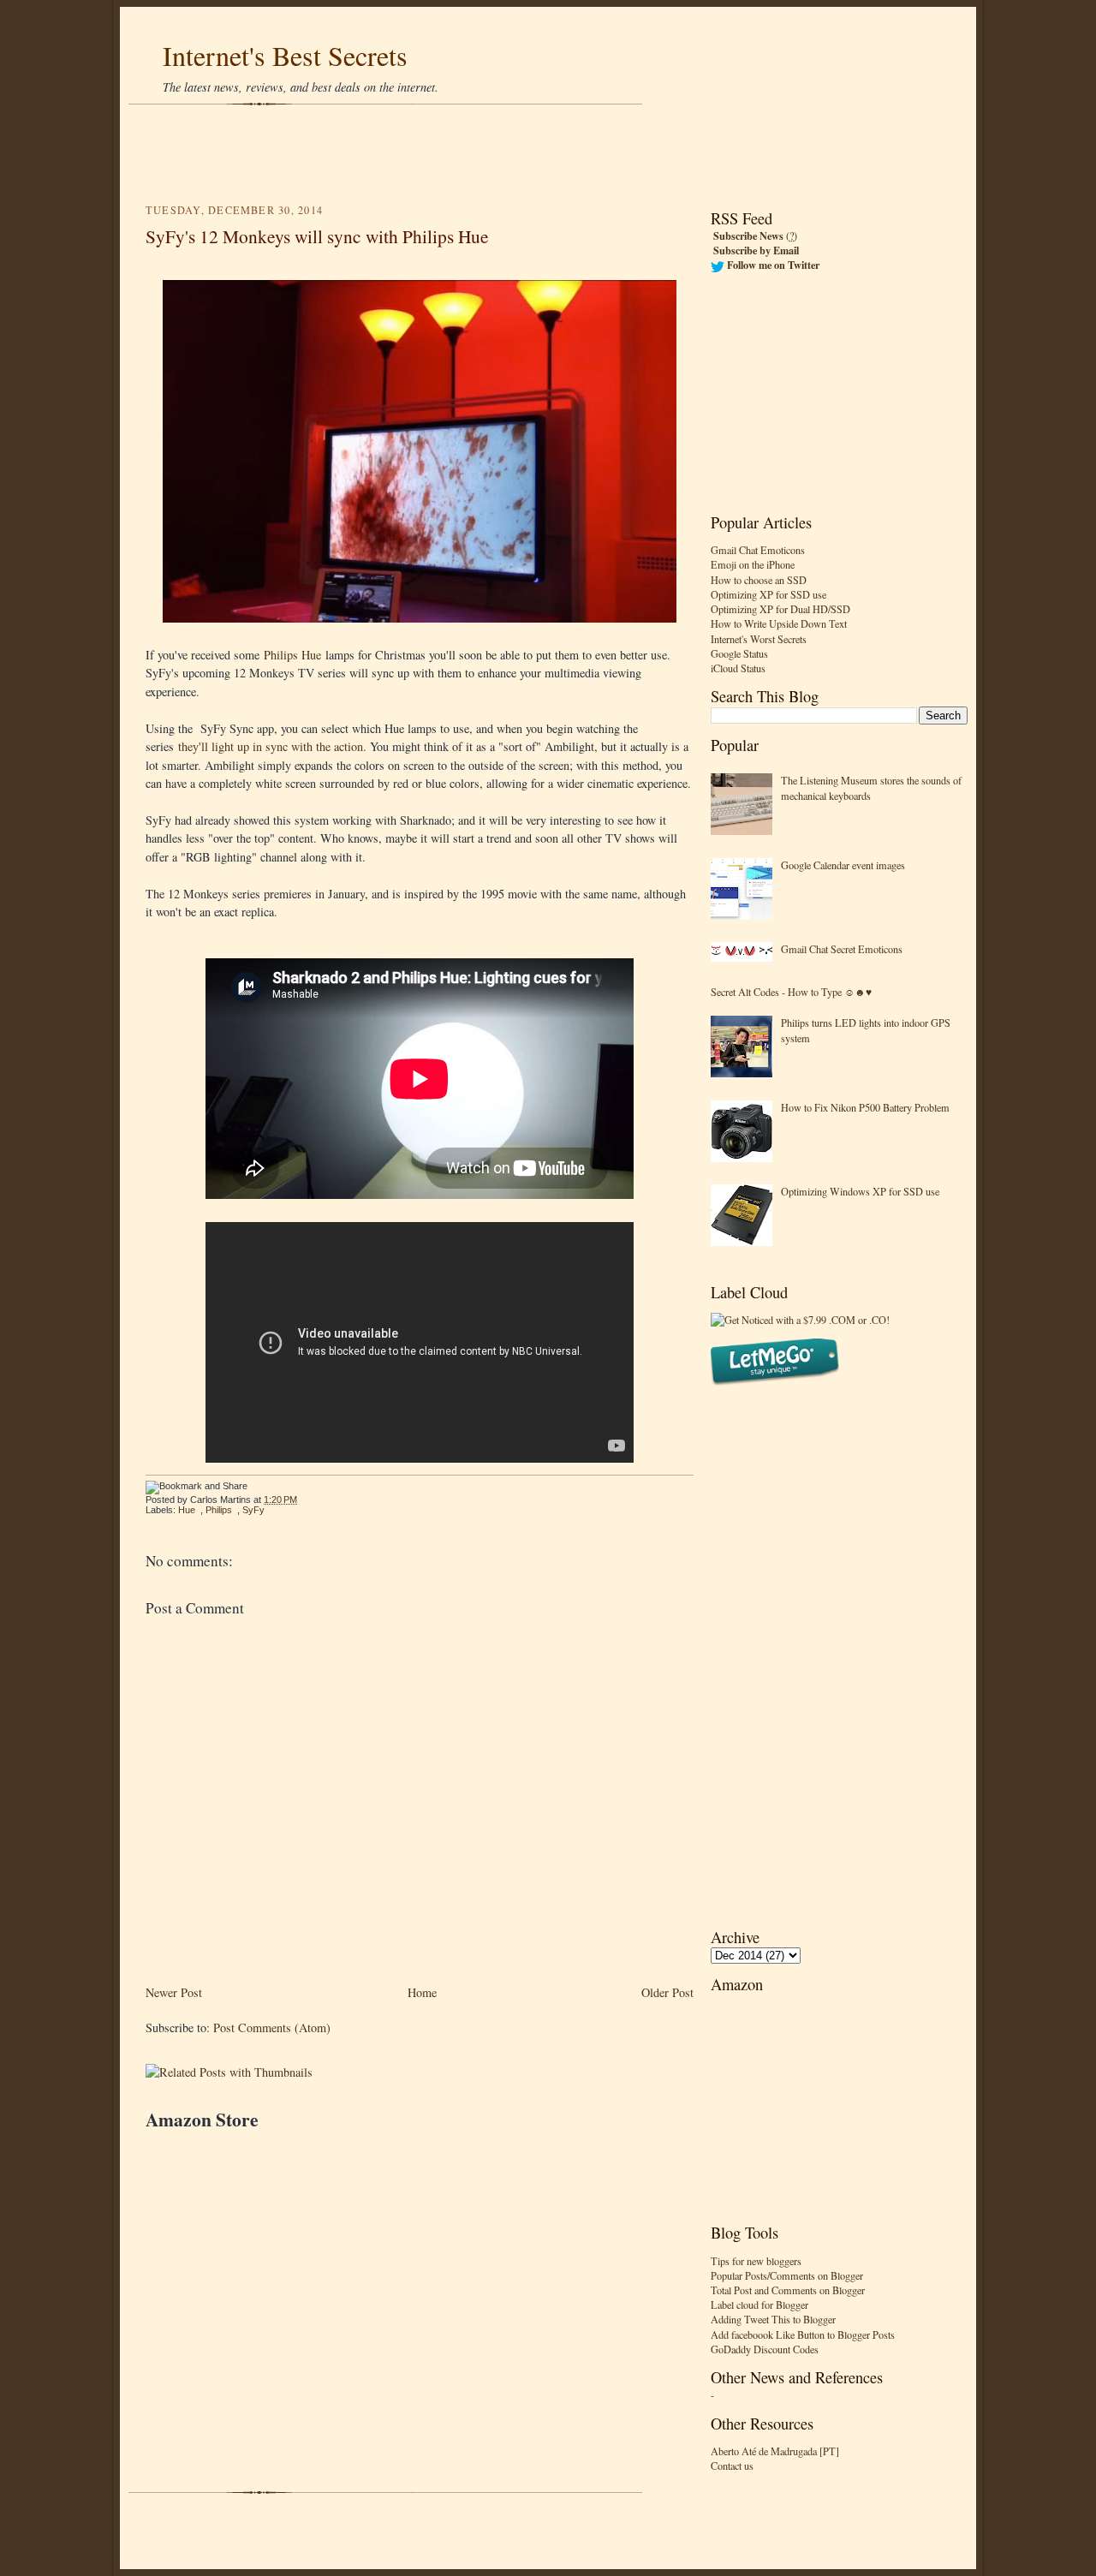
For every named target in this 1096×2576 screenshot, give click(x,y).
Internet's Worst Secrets (759, 639)
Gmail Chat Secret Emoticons (842, 949)
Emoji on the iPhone (753, 564)
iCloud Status (738, 668)
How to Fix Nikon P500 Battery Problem (865, 1107)
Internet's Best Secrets (285, 55)
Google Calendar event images (843, 865)
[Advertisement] (548, 154)
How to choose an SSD (759, 580)
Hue (187, 1510)
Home (422, 1992)
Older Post (667, 1992)
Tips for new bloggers (756, 2261)
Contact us (732, 2466)
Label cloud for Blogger (759, 2305)
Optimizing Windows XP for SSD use (860, 1191)
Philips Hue (292, 655)
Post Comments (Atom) (272, 2027)
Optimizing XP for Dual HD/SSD (780, 609)
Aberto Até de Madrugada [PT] (775, 2451)
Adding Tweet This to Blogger (773, 2319)
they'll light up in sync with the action (271, 746)
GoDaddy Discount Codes (765, 2349)
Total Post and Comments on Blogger (788, 2290)
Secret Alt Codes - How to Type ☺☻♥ (791, 992)
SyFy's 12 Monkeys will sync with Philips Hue (317, 236)
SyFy (253, 1510)
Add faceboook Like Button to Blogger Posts (803, 2334)
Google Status (739, 653)
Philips (219, 1510)
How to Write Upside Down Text (779, 623)
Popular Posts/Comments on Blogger (787, 2275)
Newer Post (174, 1992)
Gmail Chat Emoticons (758, 550)
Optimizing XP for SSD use (768, 594)
